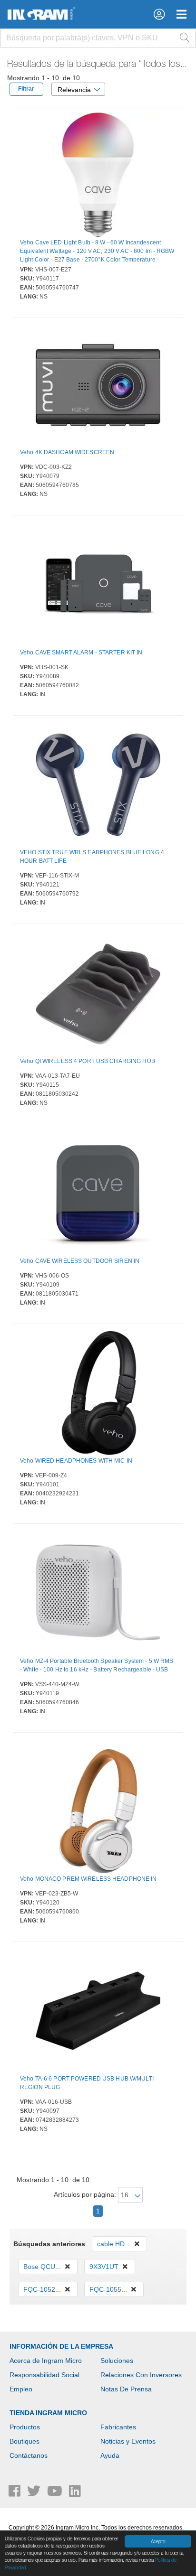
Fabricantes (118, 2427)
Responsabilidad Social (44, 2375)
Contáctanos (29, 2455)
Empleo (21, 2389)
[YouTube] (56, 2493)
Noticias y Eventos (128, 2441)
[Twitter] (35, 2493)
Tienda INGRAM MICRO (48, 2413)
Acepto (158, 2541)
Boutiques (24, 2441)
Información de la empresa (61, 2346)
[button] (159, 14)
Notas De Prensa (126, 2389)
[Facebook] (15, 2493)
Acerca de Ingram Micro (46, 2361)
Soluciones (117, 2361)
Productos (25, 2427)
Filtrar (26, 89)
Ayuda (110, 2455)
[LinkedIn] (75, 2493)
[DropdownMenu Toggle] (181, 14)
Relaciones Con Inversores (141, 2375)
